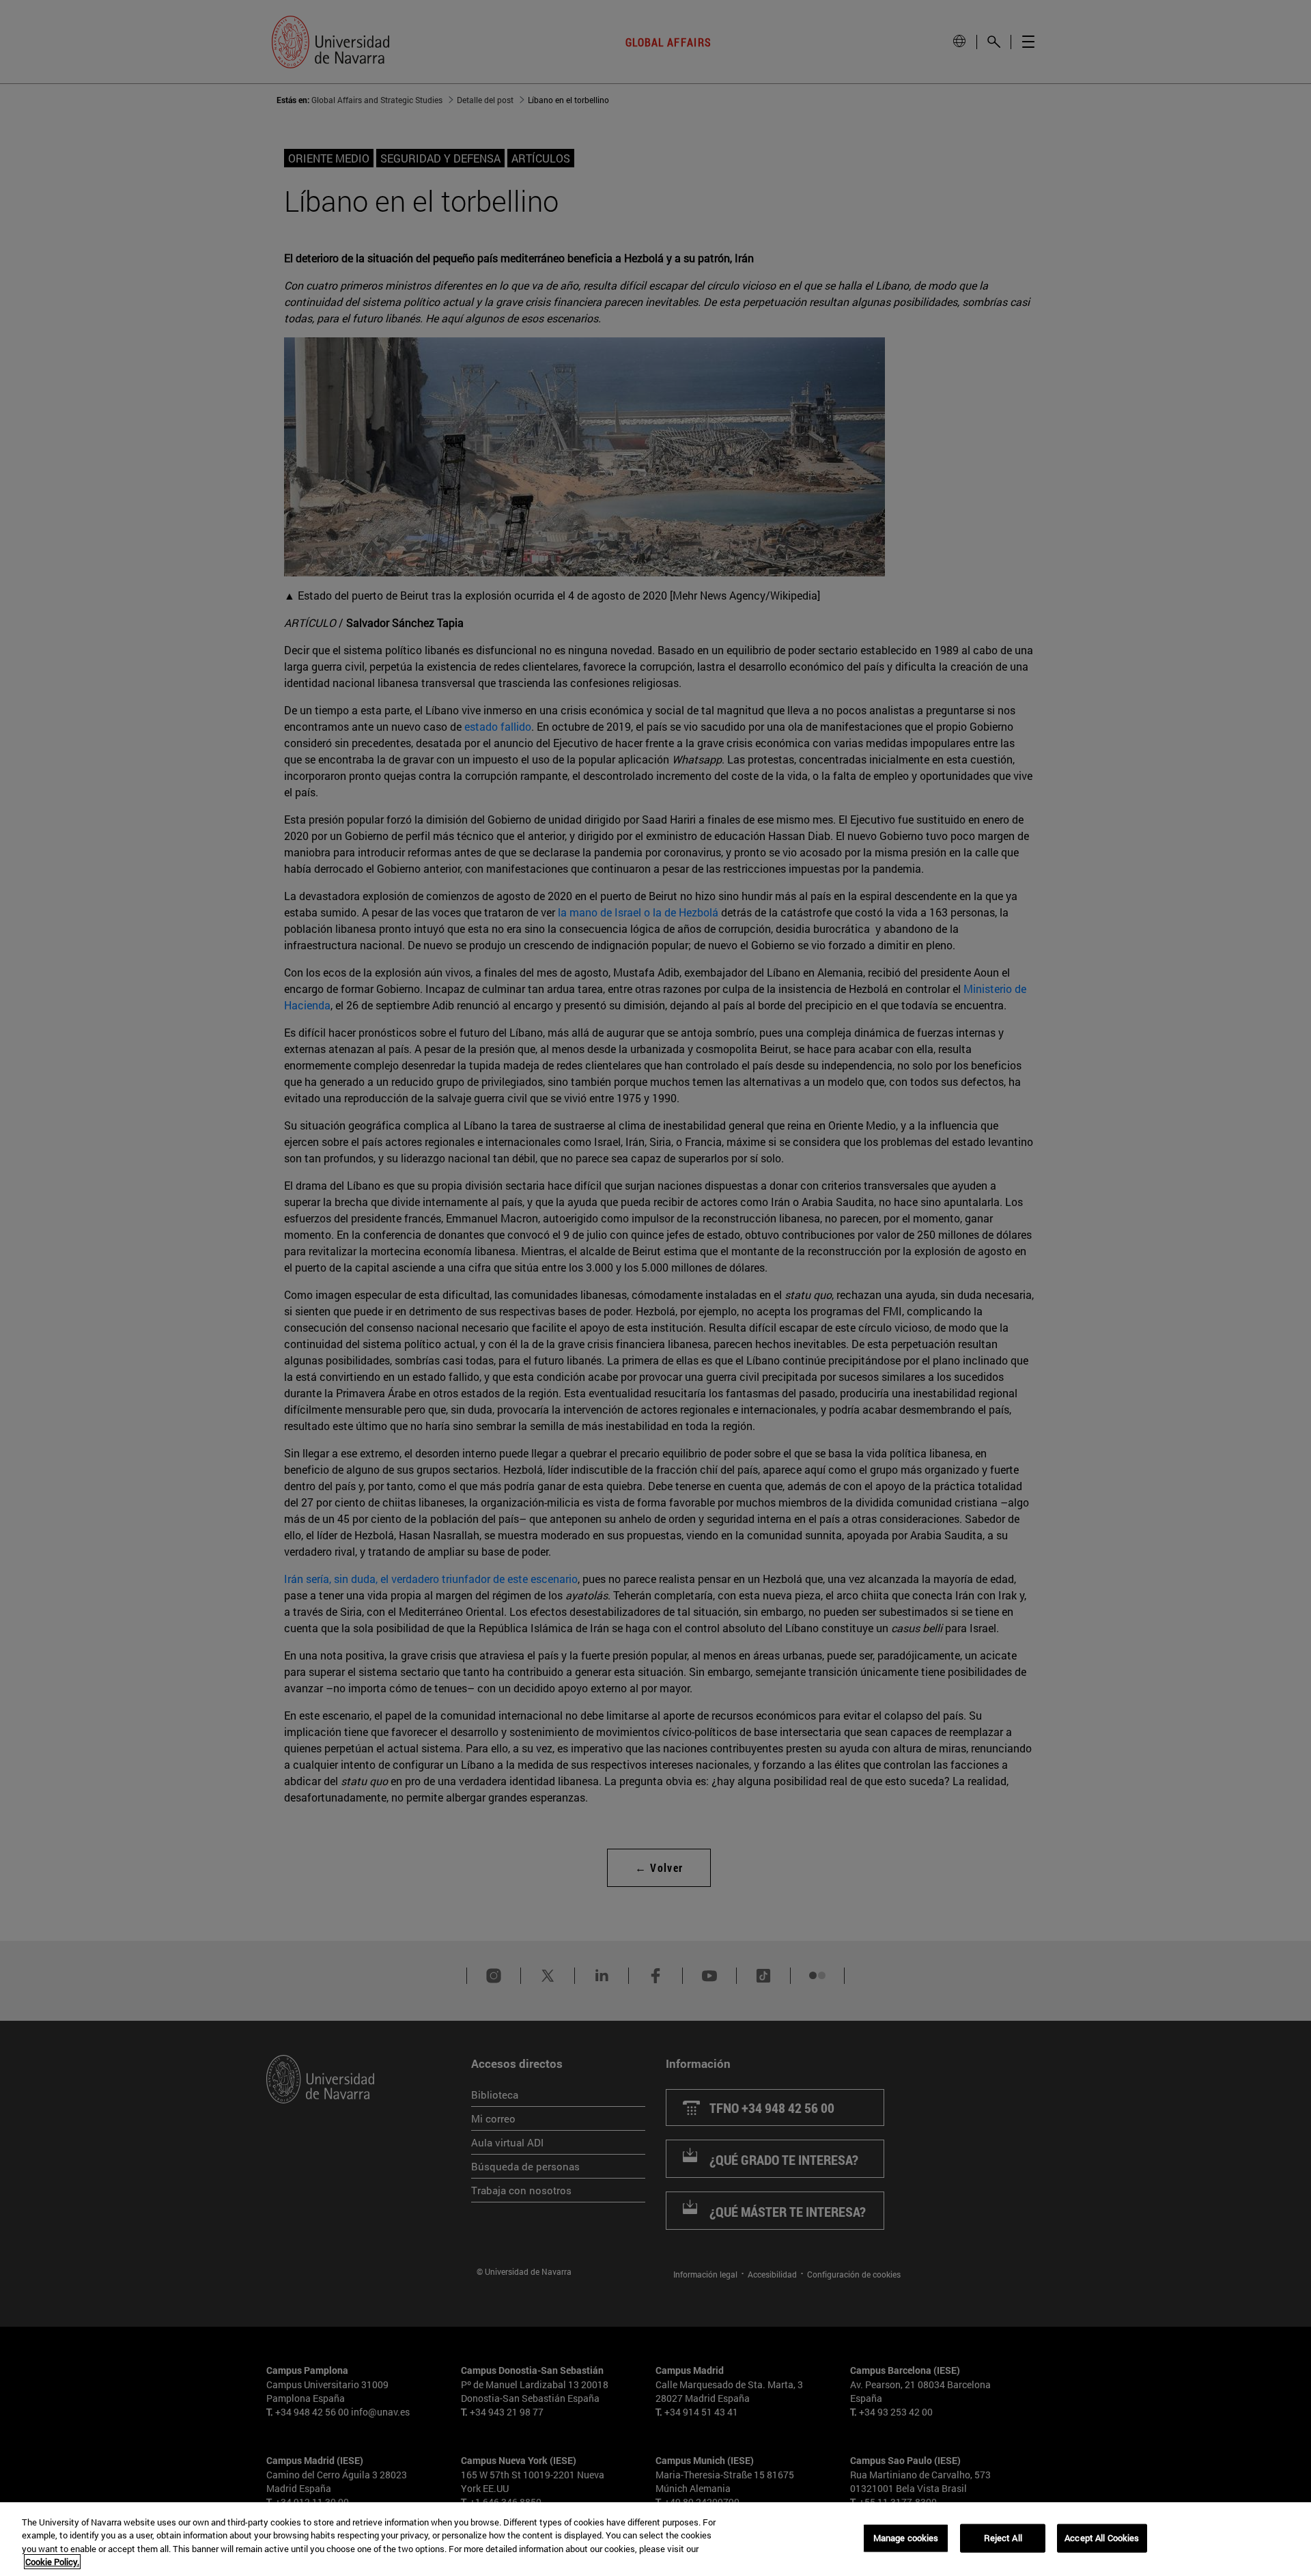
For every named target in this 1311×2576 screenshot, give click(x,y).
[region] (655, 2539)
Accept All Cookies (1102, 2538)
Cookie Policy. (52, 2562)
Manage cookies (906, 2538)
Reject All (1003, 2538)
